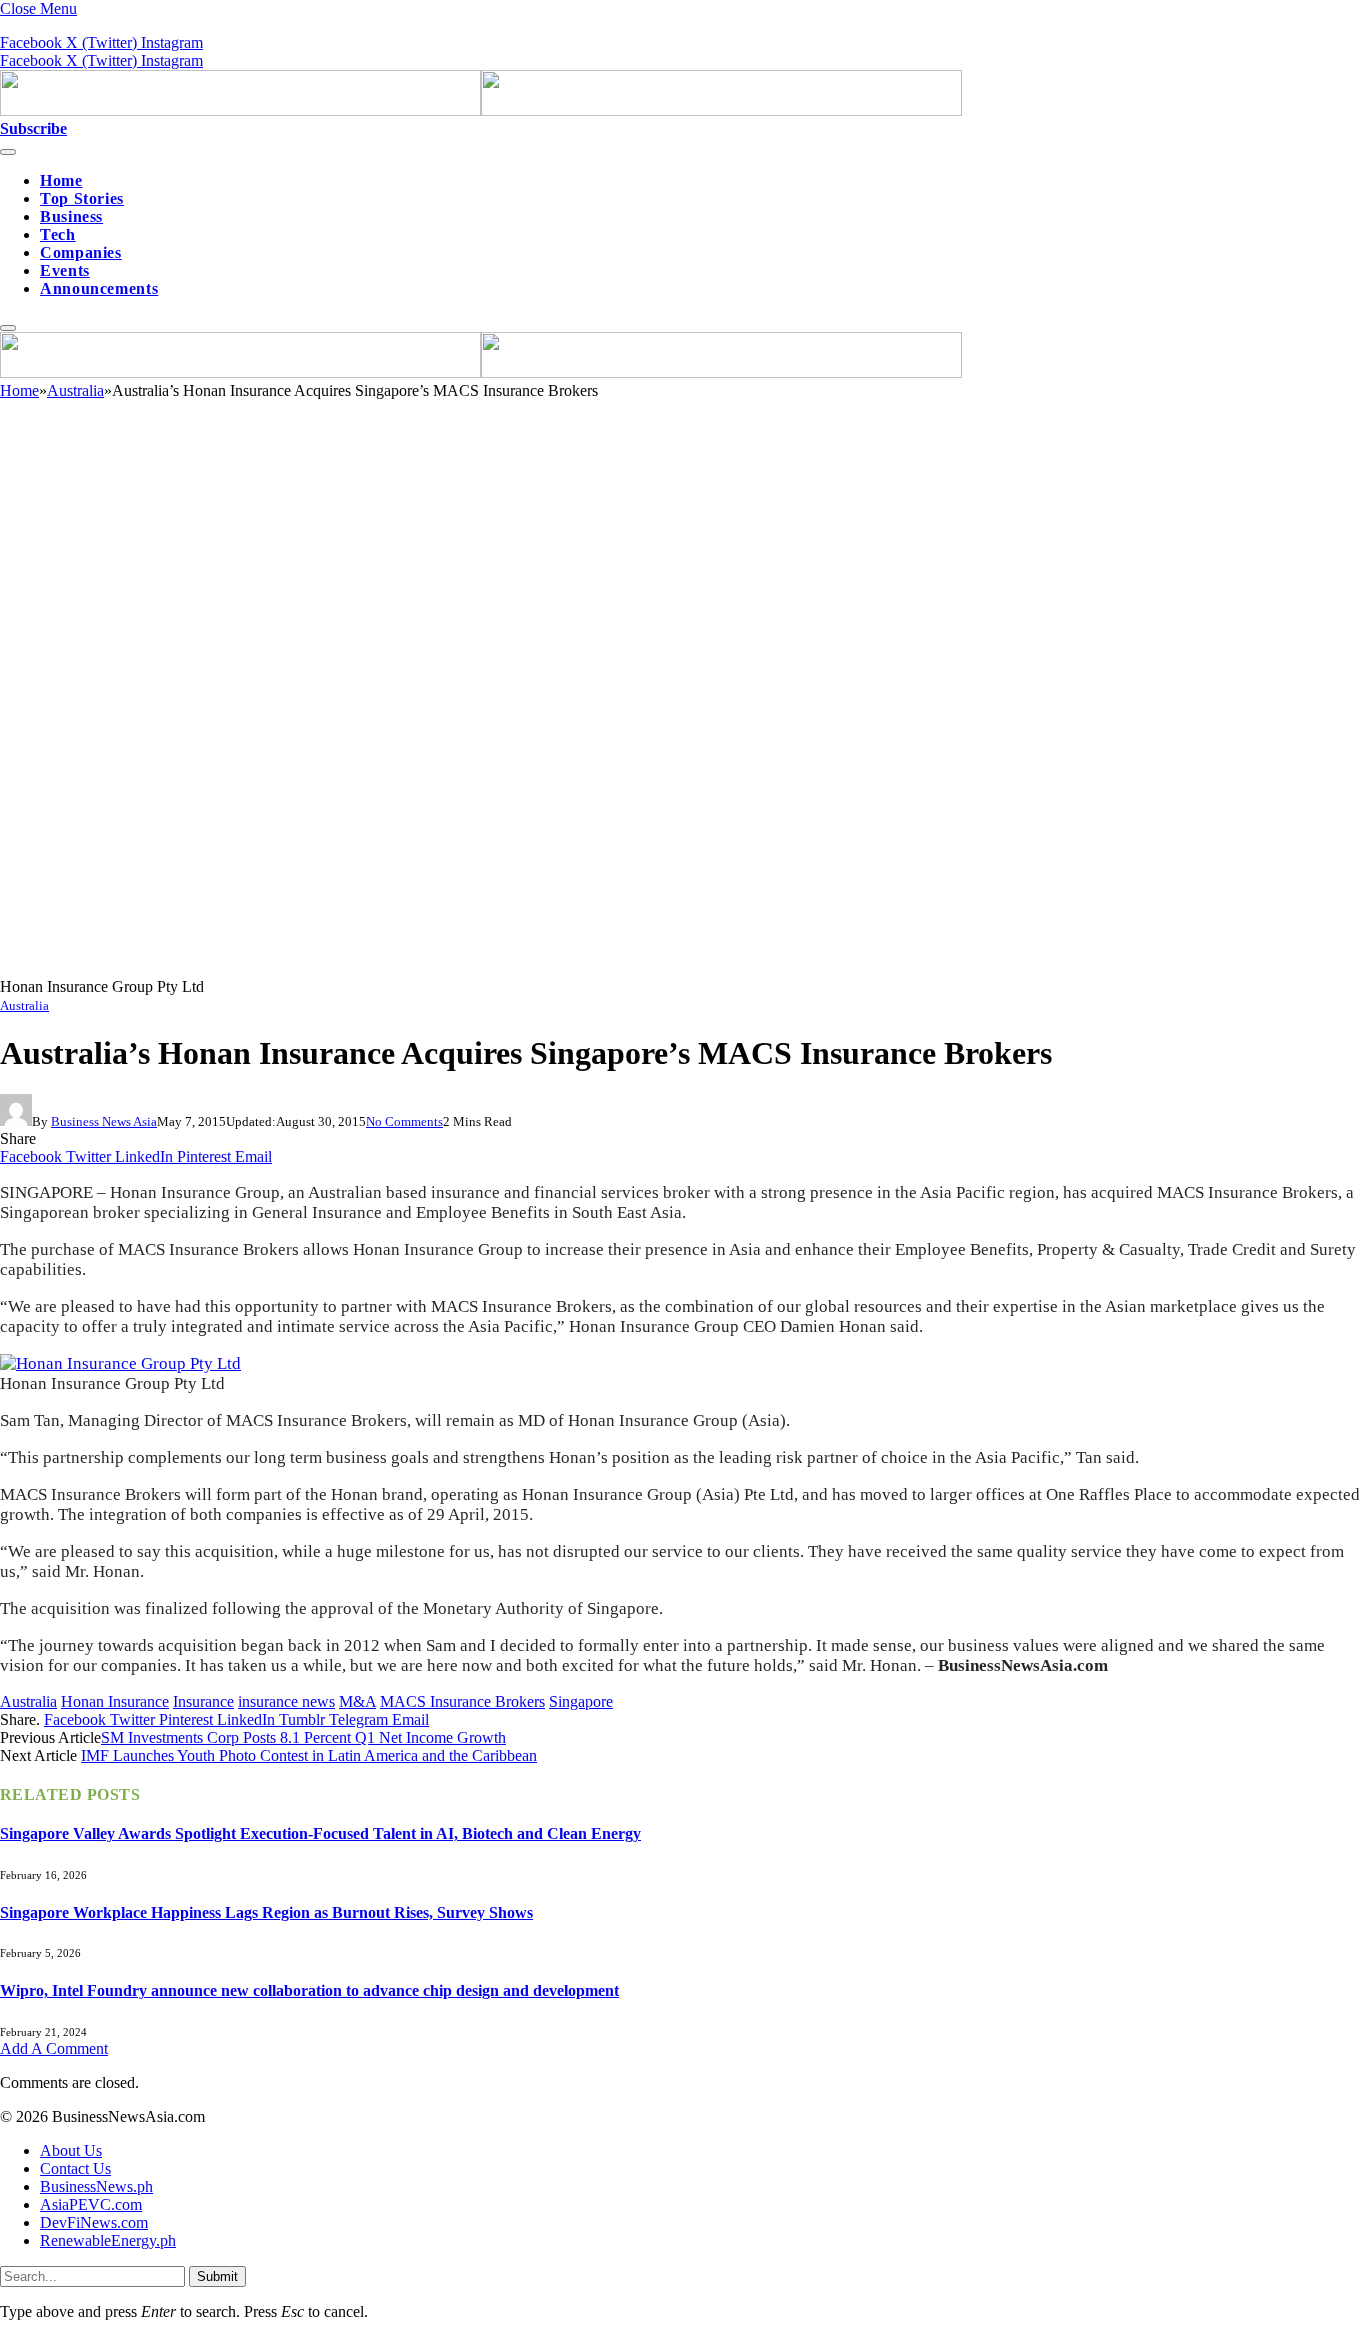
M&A (357, 1701)
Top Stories (82, 198)
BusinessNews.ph (96, 2186)
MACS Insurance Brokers (462, 1701)
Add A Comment (54, 2048)
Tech (58, 234)
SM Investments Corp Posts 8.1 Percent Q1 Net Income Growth (303, 1737)
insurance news (286, 1701)
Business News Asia (104, 1121)
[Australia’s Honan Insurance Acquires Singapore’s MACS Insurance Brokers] (600, 968)
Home (61, 180)
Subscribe (33, 128)
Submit (217, 2276)
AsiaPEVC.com (91, 2204)
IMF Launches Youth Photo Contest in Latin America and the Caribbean (309, 1755)
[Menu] (8, 152)
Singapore (581, 1701)
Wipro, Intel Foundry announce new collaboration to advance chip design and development (309, 1990)
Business (71, 216)
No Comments (404, 1121)
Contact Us (75, 2168)
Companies (81, 252)
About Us (71, 2150)
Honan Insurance (115, 1701)
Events (65, 270)
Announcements (99, 288)
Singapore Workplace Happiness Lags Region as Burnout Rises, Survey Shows (266, 1912)
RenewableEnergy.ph (108, 2240)
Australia (24, 1005)
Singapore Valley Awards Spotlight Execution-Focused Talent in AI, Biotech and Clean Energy (320, 1833)
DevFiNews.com (94, 2222)
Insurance (203, 1701)
